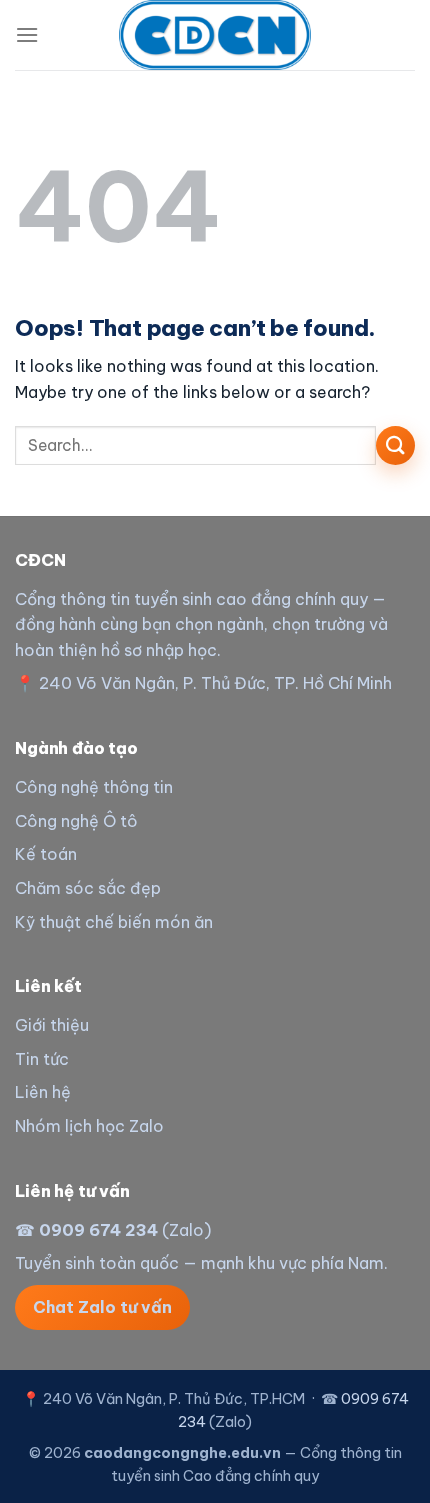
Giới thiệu (52, 1025)
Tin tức (42, 1059)
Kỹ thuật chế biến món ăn (114, 922)
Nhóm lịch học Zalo (89, 1126)
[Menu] (27, 34)
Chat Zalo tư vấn (102, 1307)
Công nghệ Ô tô (76, 821)
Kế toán (46, 854)
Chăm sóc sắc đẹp (88, 888)
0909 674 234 (98, 1230)
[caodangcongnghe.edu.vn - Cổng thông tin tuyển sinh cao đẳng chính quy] (215, 35)
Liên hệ (43, 1092)
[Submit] (395, 445)
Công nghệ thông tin (94, 787)
